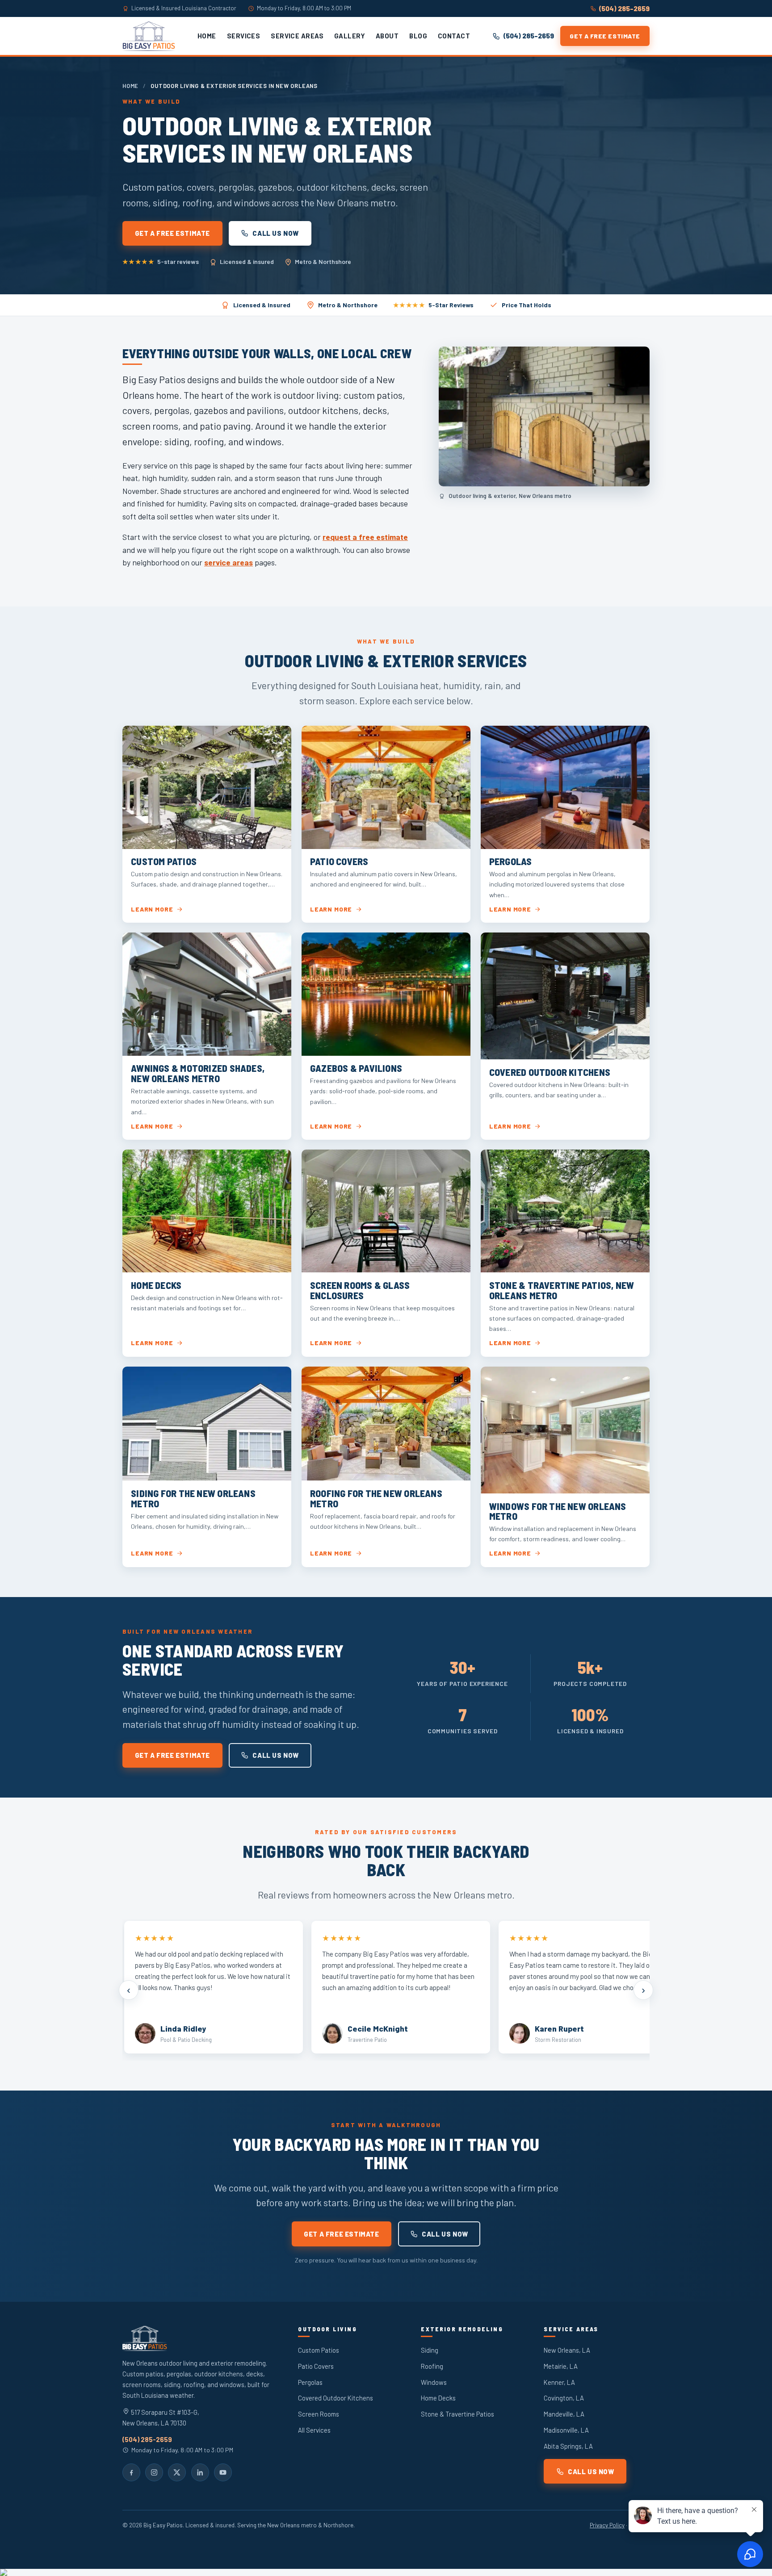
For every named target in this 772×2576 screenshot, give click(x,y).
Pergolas (310, 2382)
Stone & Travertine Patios (457, 2414)
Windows (434, 2382)
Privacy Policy (607, 2525)
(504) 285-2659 (624, 8)
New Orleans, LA (567, 2350)
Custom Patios (319, 2350)
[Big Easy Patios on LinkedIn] (200, 2472)
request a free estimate (365, 537)
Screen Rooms (319, 2414)
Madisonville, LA (566, 2430)
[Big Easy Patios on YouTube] (223, 2472)
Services (244, 36)
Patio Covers (316, 2366)
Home (207, 36)
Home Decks (438, 2398)
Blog (418, 36)
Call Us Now (276, 233)
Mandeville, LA (564, 2414)
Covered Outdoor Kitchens (336, 2398)
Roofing (432, 2366)
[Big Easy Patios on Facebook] (131, 2472)
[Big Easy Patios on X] (177, 2472)
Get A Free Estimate (605, 36)
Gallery (350, 36)
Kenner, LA (559, 2382)
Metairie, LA (561, 2366)
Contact (454, 36)
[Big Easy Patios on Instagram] (154, 2472)
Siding (430, 2350)
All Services (314, 2430)
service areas (229, 562)
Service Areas (297, 36)
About (387, 36)
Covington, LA (564, 2398)
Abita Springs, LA (568, 2446)
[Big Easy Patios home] (149, 36)
